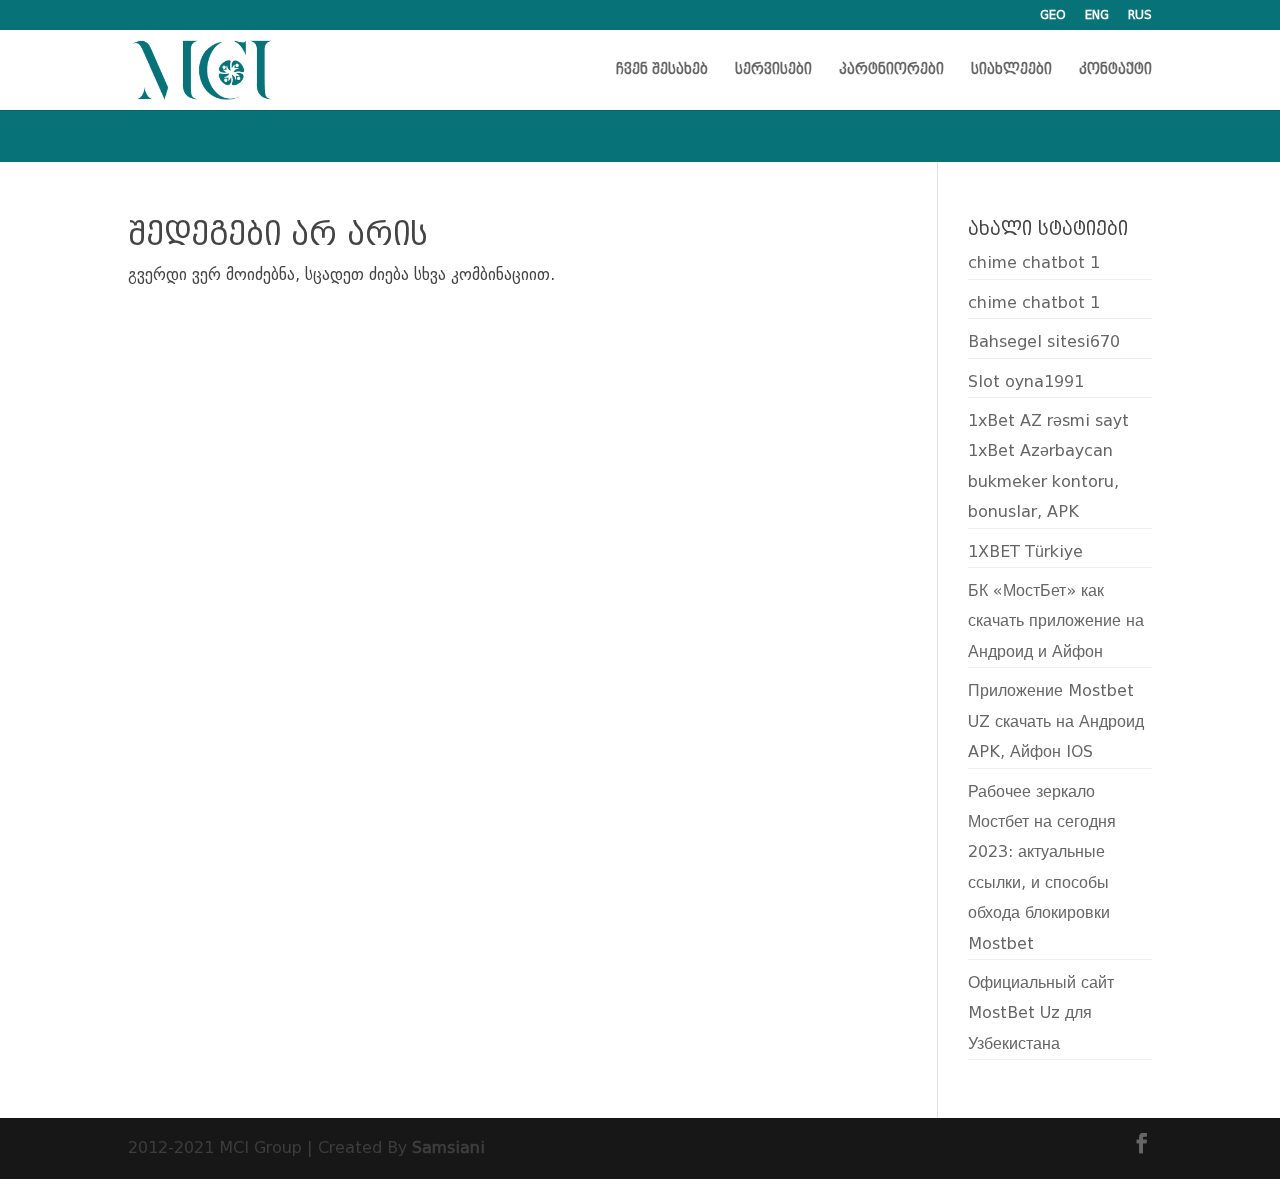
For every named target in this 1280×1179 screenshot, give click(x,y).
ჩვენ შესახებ (662, 70)
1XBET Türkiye (1025, 551)
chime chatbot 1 (1034, 262)
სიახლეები (1011, 70)
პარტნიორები (891, 70)
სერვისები (773, 70)
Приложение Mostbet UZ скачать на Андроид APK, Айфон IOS (1056, 721)
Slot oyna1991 (1026, 381)
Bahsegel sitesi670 (1044, 341)
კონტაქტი (1115, 70)
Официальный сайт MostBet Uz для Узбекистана (1041, 1013)
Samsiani (448, 1147)
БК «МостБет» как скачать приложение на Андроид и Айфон (1056, 621)
